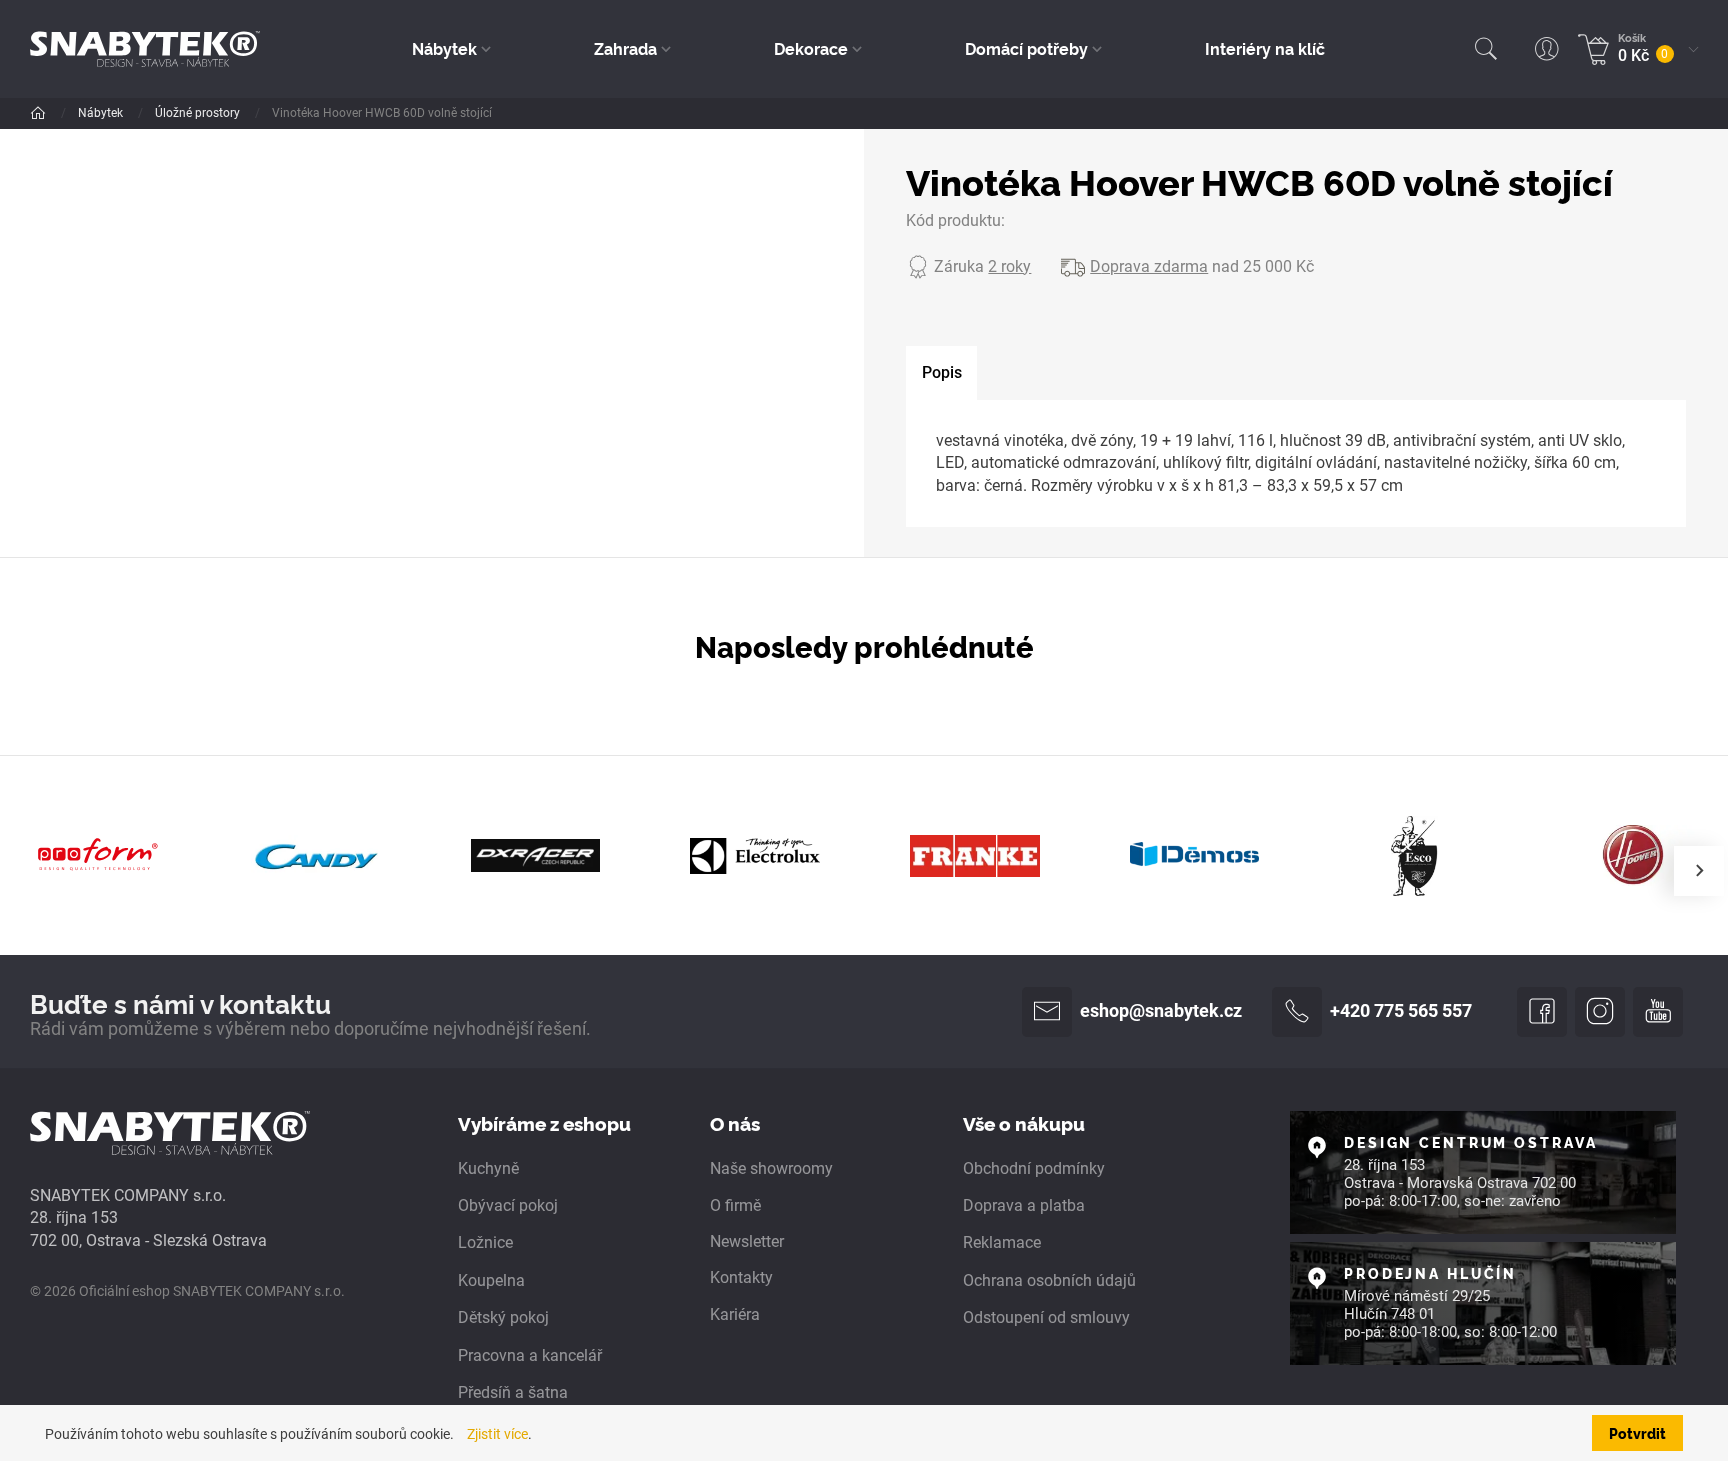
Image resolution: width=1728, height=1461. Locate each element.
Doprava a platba (1024, 1205)
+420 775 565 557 (1401, 1011)
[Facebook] (1542, 1012)
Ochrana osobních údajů (1049, 1280)
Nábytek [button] (444, 48)
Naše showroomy (771, 1168)
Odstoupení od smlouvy (1046, 1317)
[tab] (941, 373)
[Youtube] (1658, 1012)
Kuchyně (488, 1168)
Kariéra (735, 1314)
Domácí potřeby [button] (1026, 48)
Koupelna (491, 1280)
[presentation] (1699, 871)
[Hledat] (1486, 49)
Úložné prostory (199, 113)
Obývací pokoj (508, 1205)
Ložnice (485, 1242)
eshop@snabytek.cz (1161, 1011)
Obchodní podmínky (1034, 1168)
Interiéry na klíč (1265, 48)
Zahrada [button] (625, 48)
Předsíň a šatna (513, 1392)
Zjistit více (497, 1434)
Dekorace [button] (811, 48)
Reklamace (1002, 1242)
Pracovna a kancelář (530, 1355)
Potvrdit (1637, 1433)
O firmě (735, 1205)
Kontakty (741, 1277)
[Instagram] (1600, 1012)
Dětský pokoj (503, 1317)
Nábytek (102, 113)
